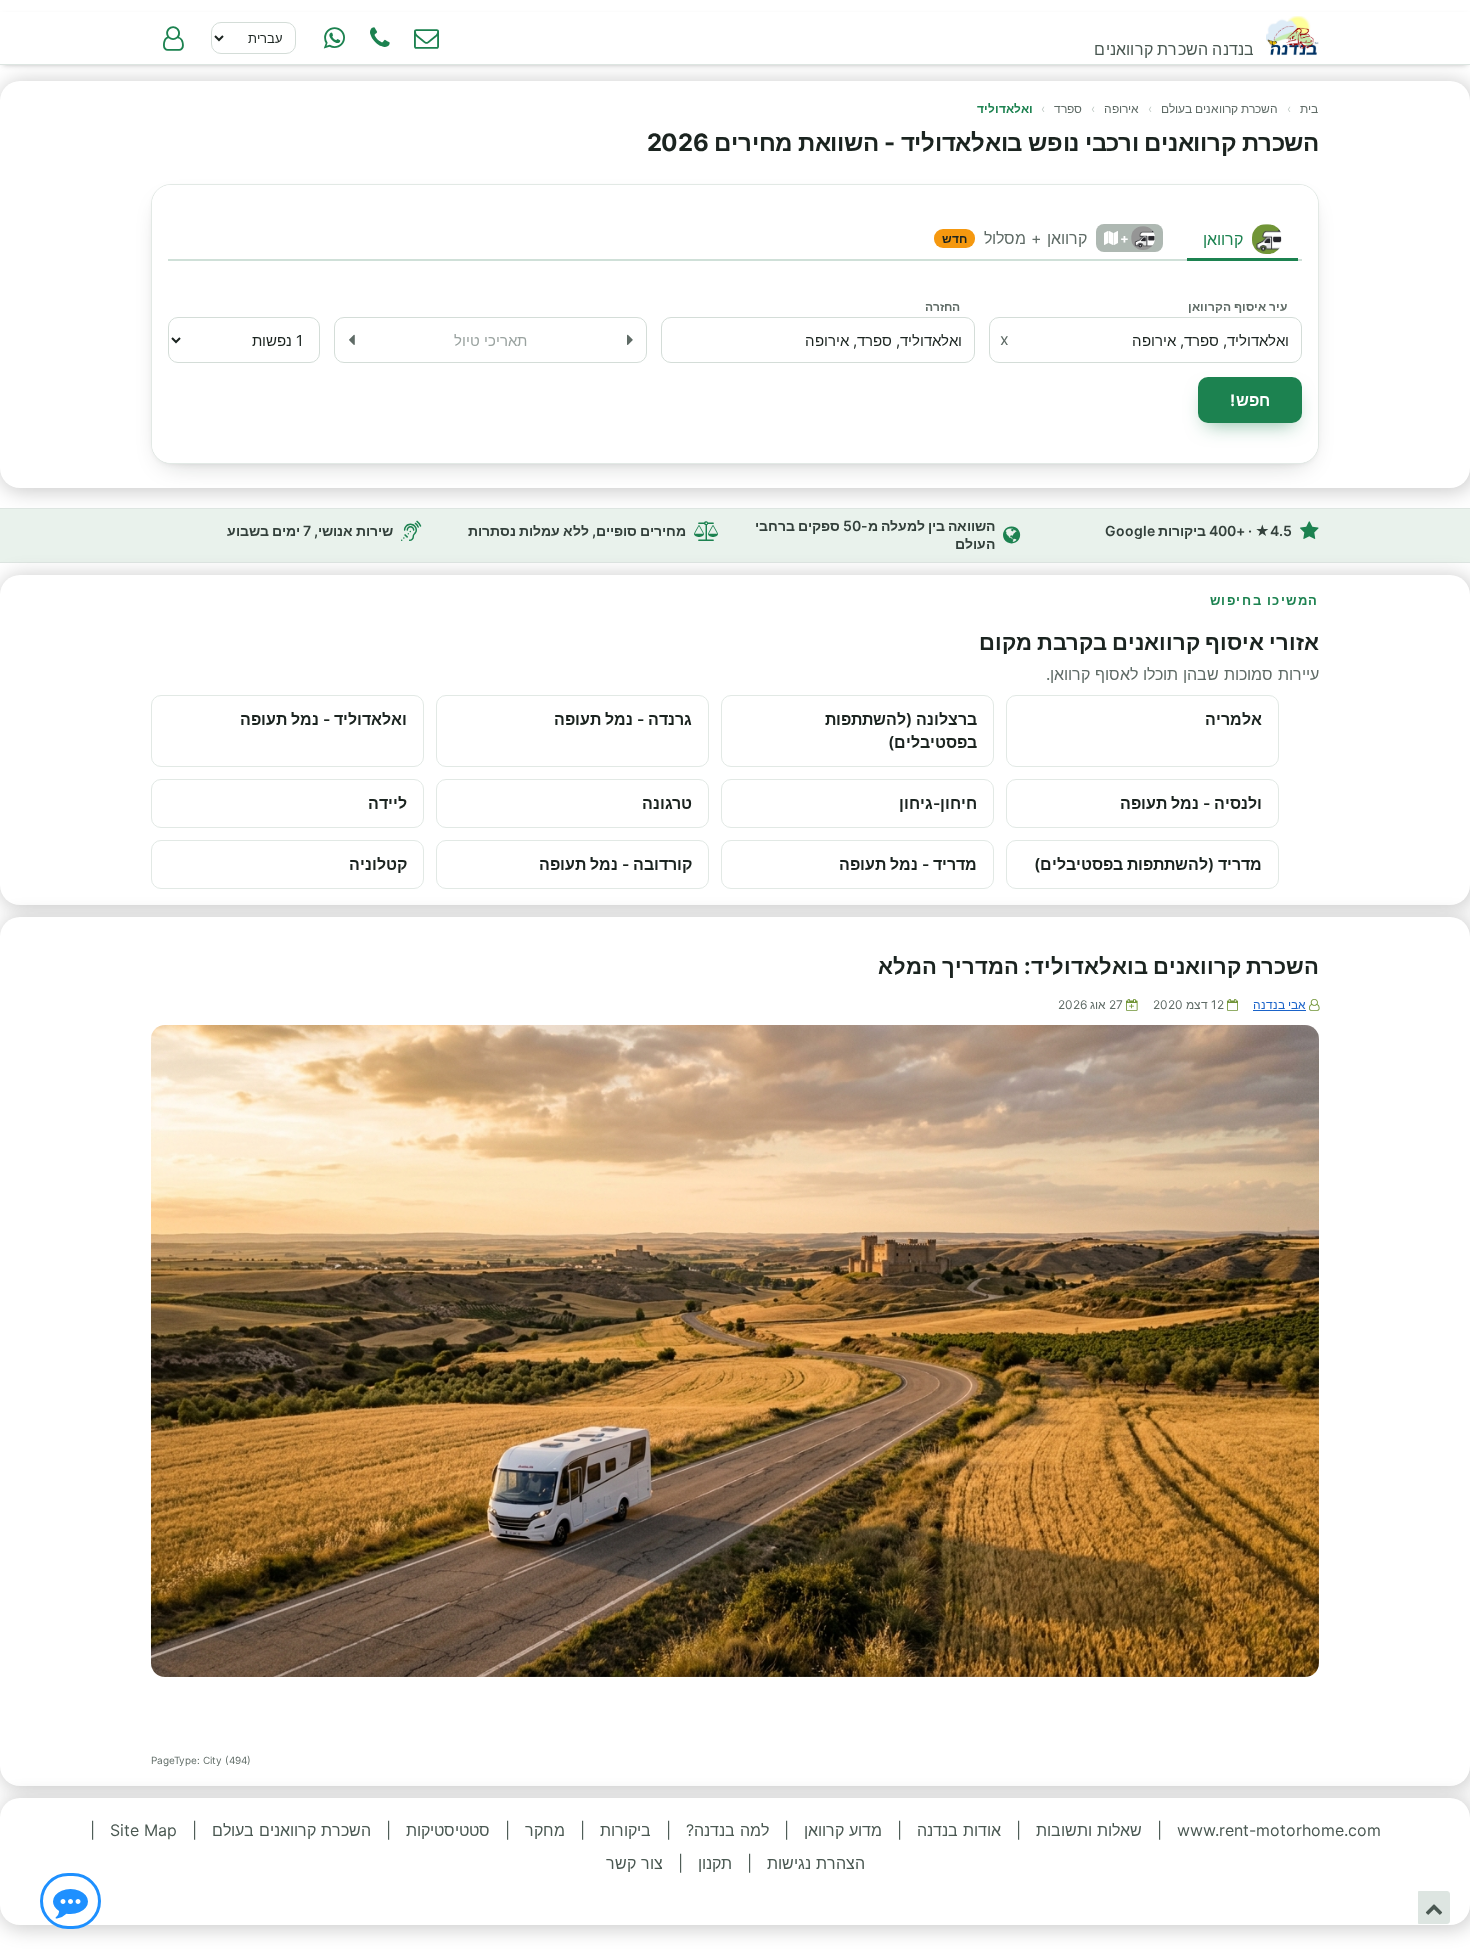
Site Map (143, 1830)
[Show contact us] (70, 1901)
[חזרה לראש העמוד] (1434, 1907)
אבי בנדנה (1279, 1004)
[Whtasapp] (334, 38)
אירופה (1121, 108)
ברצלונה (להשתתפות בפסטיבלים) (901, 730)
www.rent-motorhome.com (1279, 1830)
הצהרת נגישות (816, 1863)
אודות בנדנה (959, 1830)
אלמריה (1233, 719)
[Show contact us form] (426, 38)
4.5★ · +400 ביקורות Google (1198, 530)
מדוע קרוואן (843, 1830)
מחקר (545, 1830)
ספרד (1068, 108)
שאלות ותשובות (1089, 1830)
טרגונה (667, 803)
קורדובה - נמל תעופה (615, 864)
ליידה (387, 803)
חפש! (1250, 400)
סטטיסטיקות (448, 1830)
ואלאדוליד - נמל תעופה (323, 719)
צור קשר (634, 1863)
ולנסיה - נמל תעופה (1191, 803)
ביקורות (625, 1830)
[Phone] (380, 38)
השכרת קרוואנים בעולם (1219, 108)
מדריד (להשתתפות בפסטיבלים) (1148, 864)
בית (1309, 108)
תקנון (715, 1863)
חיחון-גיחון (938, 803)
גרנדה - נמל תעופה (623, 719)
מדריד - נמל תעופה (908, 864)
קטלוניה (378, 864)
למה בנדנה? (727, 1830)
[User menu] (173, 38)
